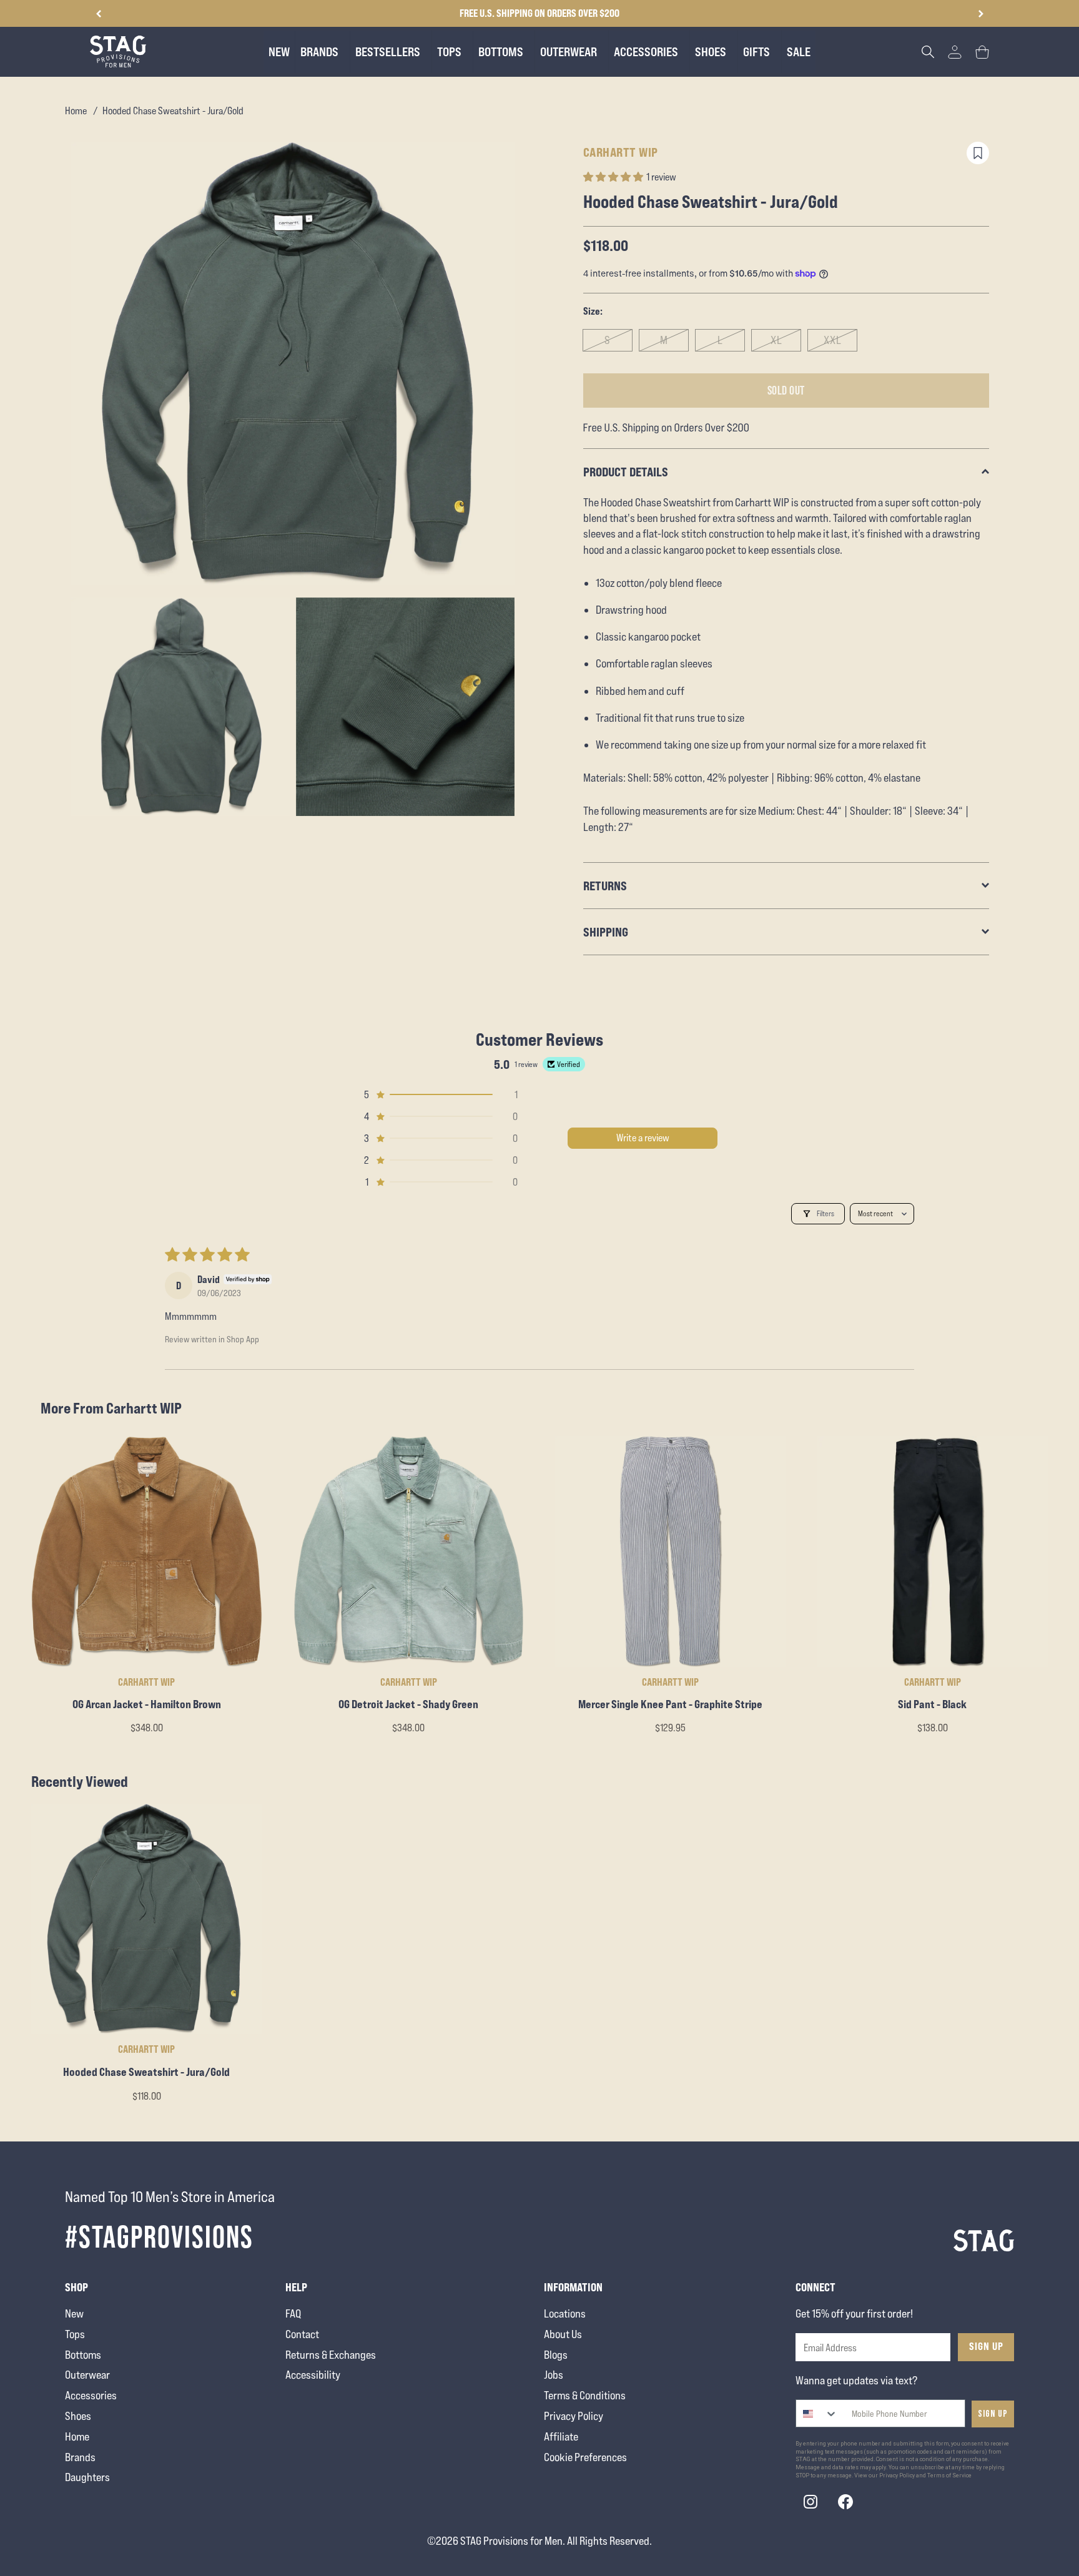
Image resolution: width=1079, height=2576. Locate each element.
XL (776, 340)
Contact (302, 2334)
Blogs (556, 2355)
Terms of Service (949, 2475)
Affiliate (561, 2436)
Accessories (91, 2395)
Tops (75, 2334)
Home (76, 111)
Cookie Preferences (585, 2457)
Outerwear (87, 2375)
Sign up (993, 2414)
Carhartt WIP (621, 152)
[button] (981, 14)
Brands (80, 2457)
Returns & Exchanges (331, 2355)
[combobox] (817, 2413)
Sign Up (986, 2346)
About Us (563, 2334)
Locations (565, 2313)
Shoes (78, 2416)
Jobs (554, 2375)
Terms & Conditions (585, 2395)
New (74, 2313)
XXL (833, 340)
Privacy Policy (574, 2416)
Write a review (643, 1138)
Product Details (626, 472)
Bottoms (83, 2355)
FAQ (293, 2313)
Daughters (87, 2477)
